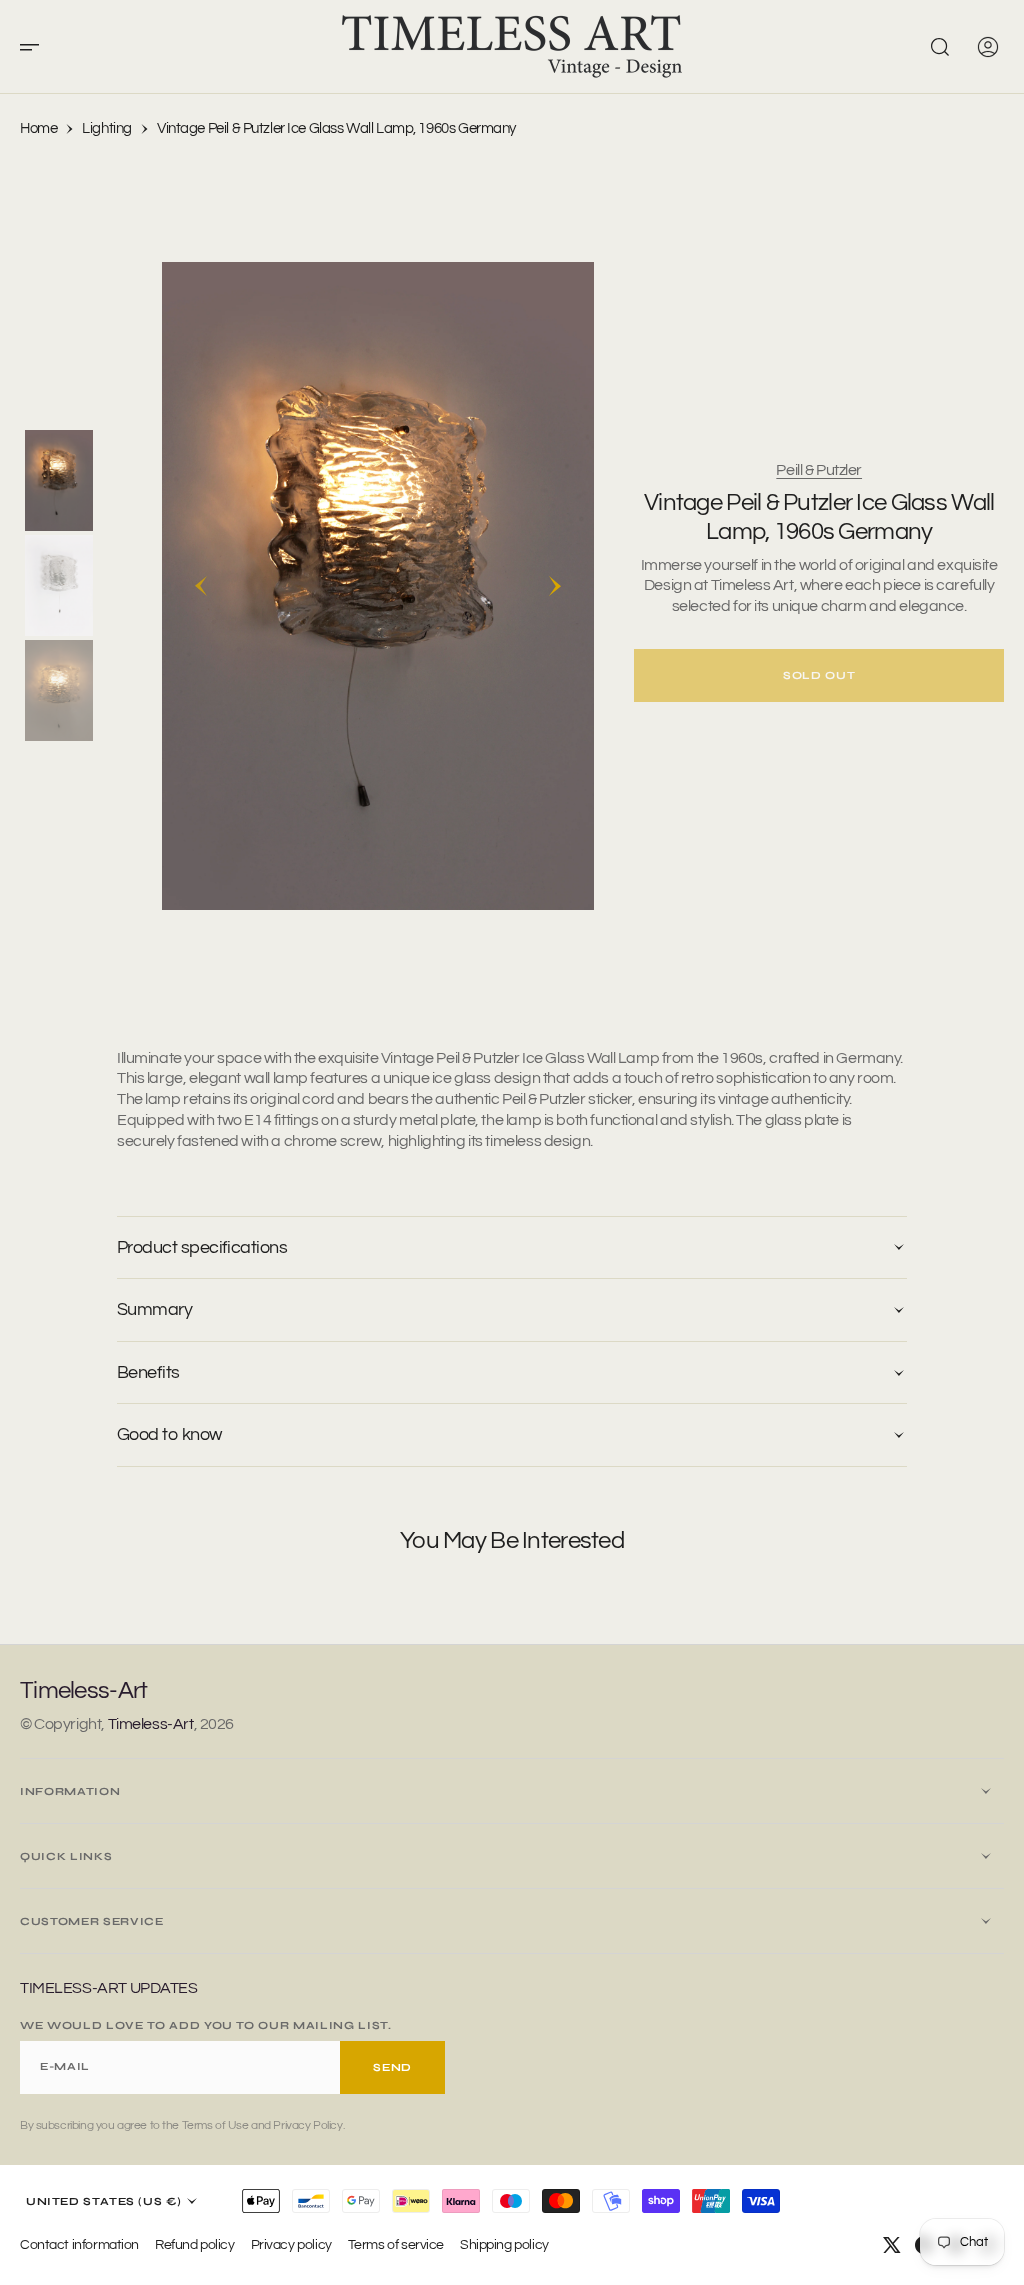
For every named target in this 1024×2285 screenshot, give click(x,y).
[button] (36, 47)
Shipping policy (504, 2244)
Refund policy (195, 2244)
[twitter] (892, 2245)
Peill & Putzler (819, 470)
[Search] (940, 47)
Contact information (79, 2244)
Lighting (107, 128)
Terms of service (396, 2244)
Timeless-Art (151, 1724)
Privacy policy (291, 2244)
